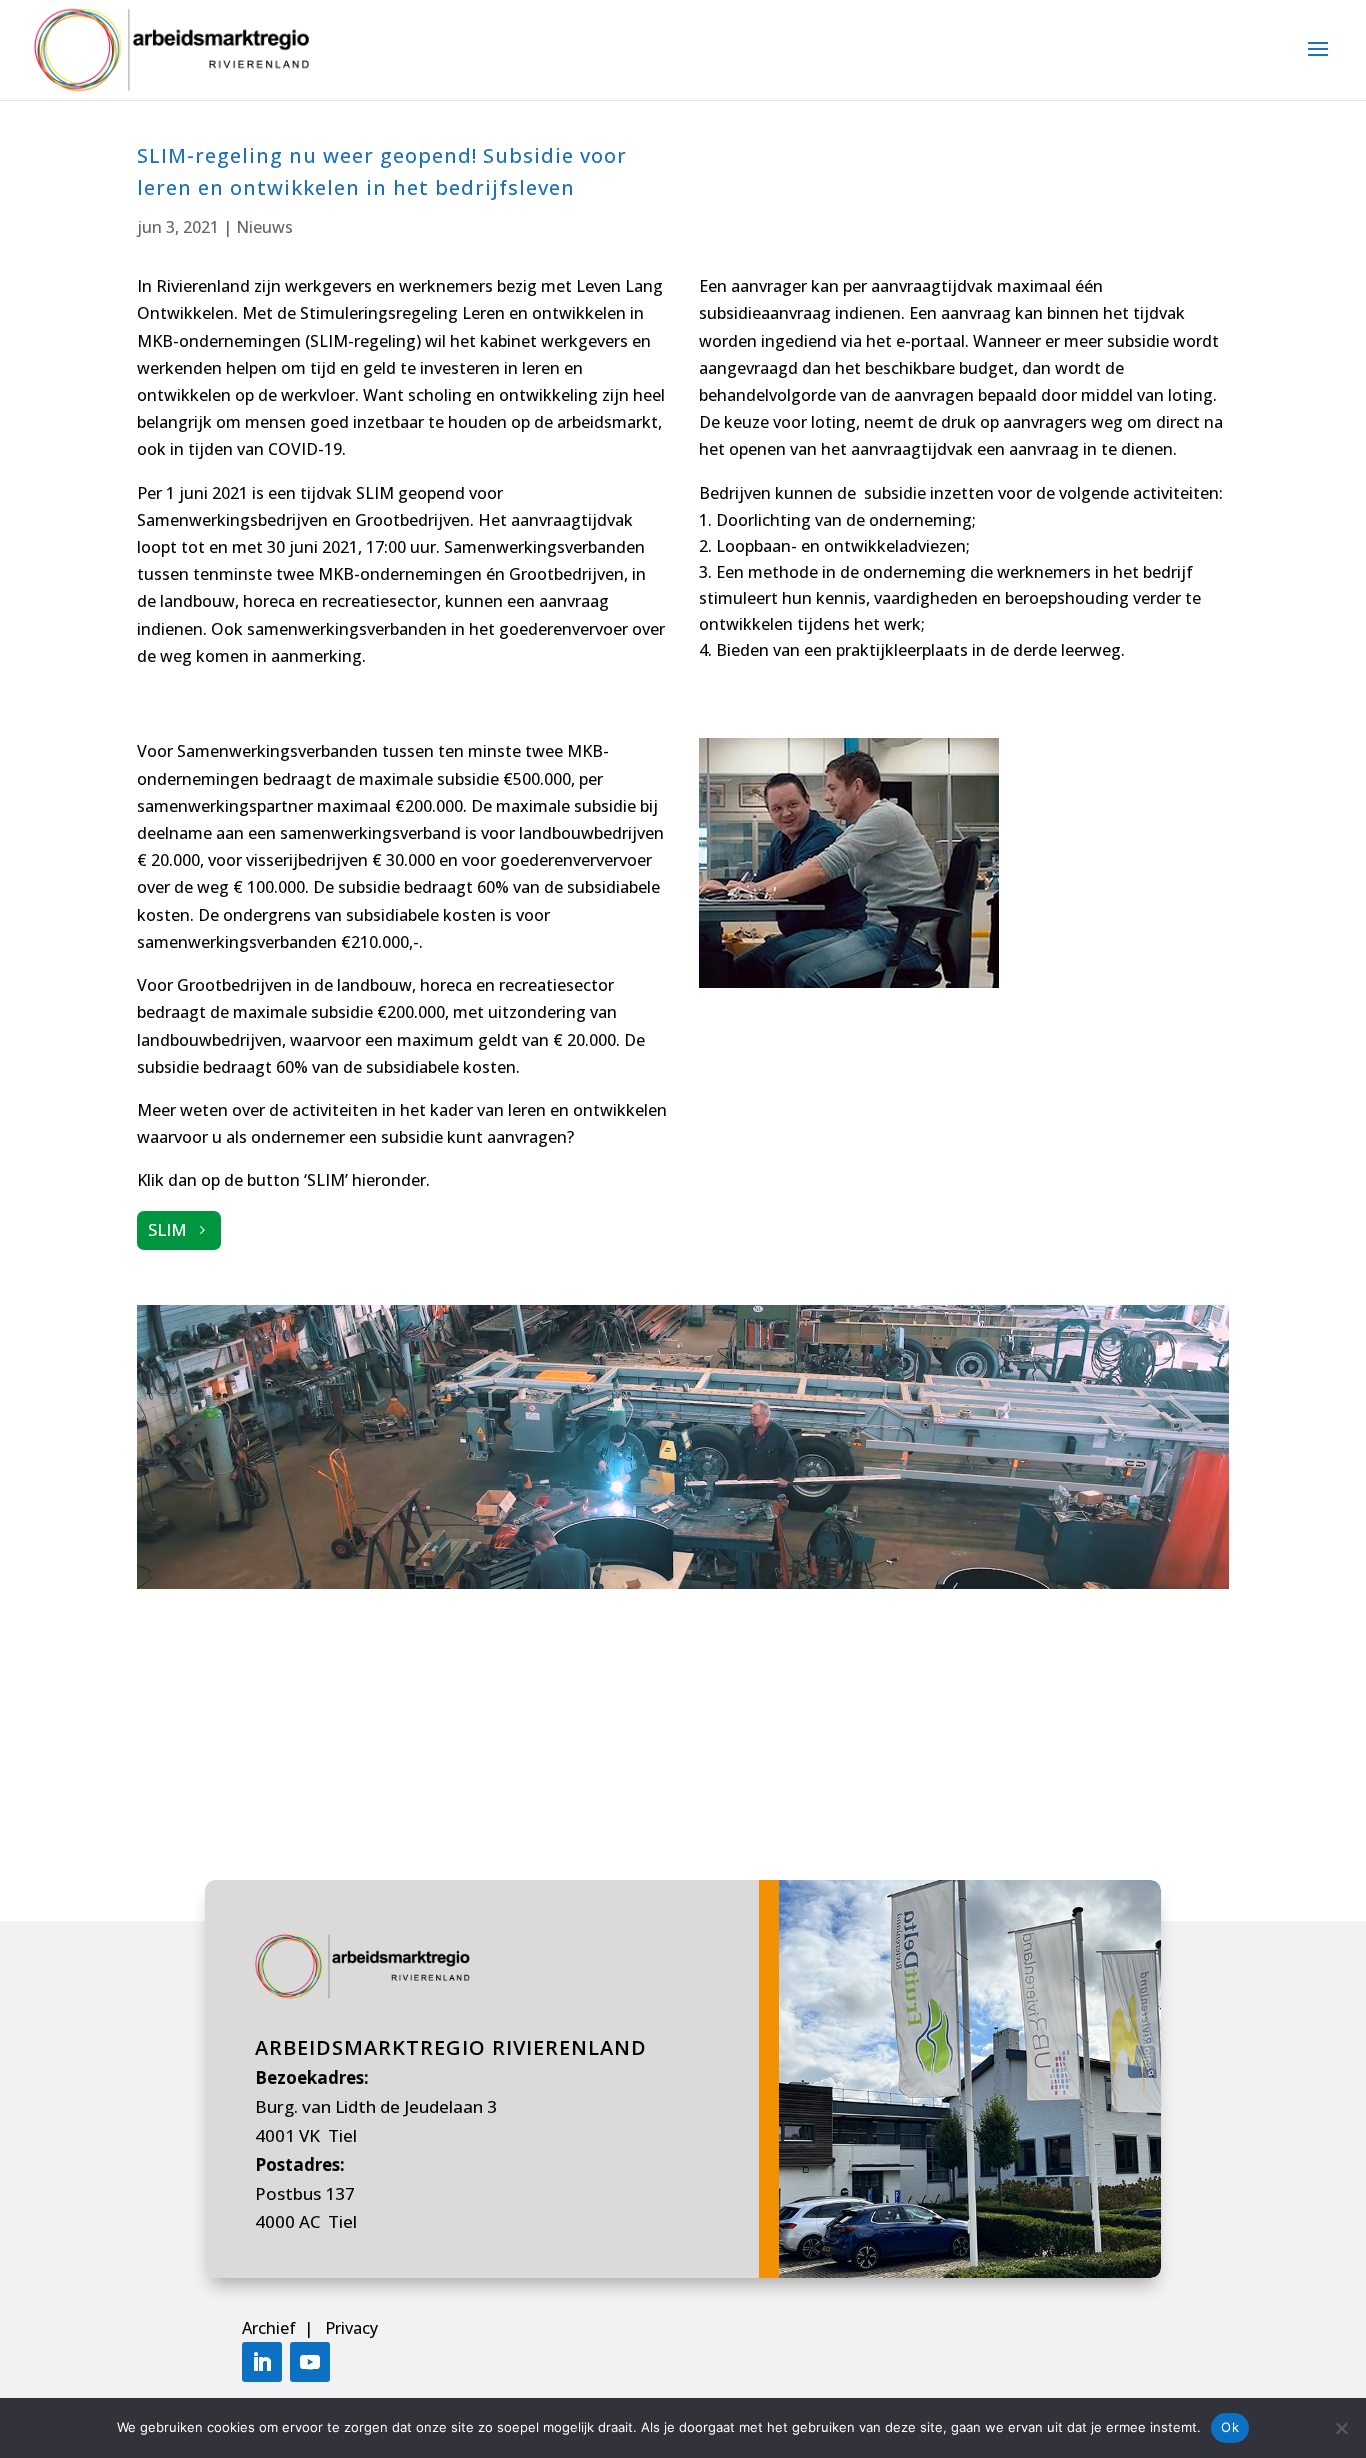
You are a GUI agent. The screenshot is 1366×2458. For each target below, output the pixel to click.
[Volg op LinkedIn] (262, 2362)
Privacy (351, 2328)
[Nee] (1341, 2428)
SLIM (167, 1229)
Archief (271, 2328)
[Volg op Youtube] (310, 2362)
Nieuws (264, 227)
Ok (1230, 2427)
